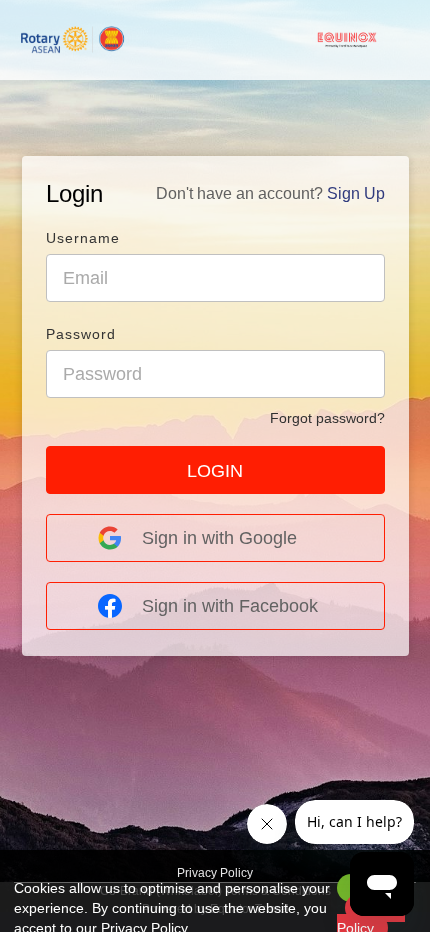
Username (83, 238)
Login (74, 194)
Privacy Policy (215, 873)
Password (81, 334)
